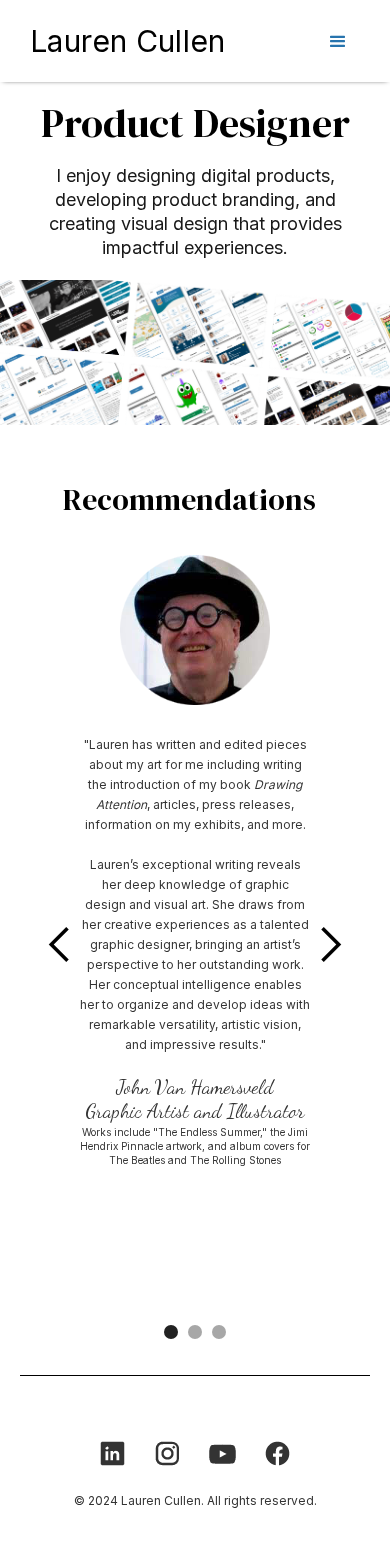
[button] (338, 37)
